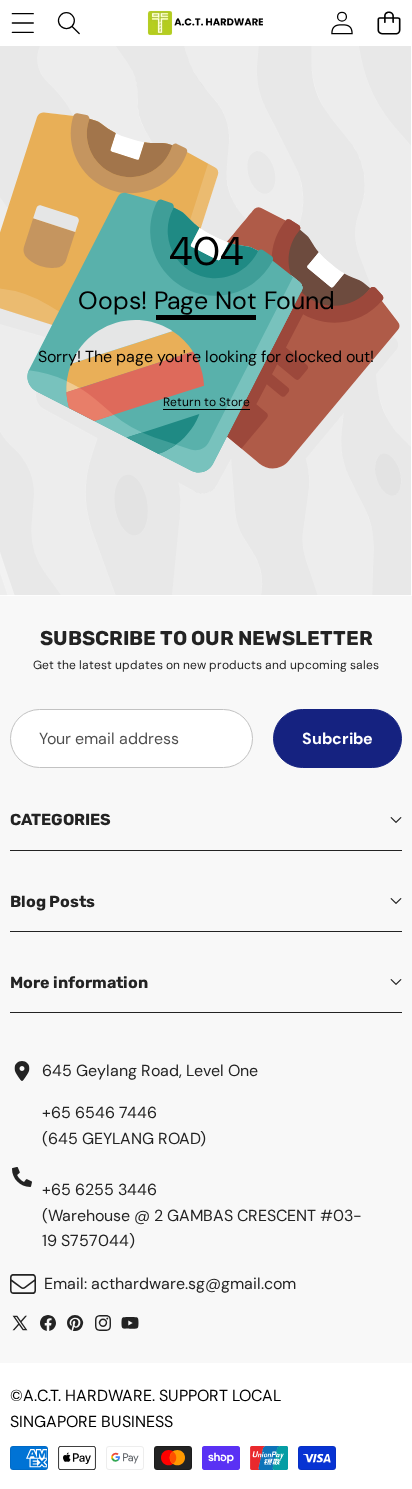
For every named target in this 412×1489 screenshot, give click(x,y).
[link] (206, 402)
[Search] (69, 23)
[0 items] (388, 23)
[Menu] (22, 23)
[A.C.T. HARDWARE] (205, 23)
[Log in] (341, 23)
